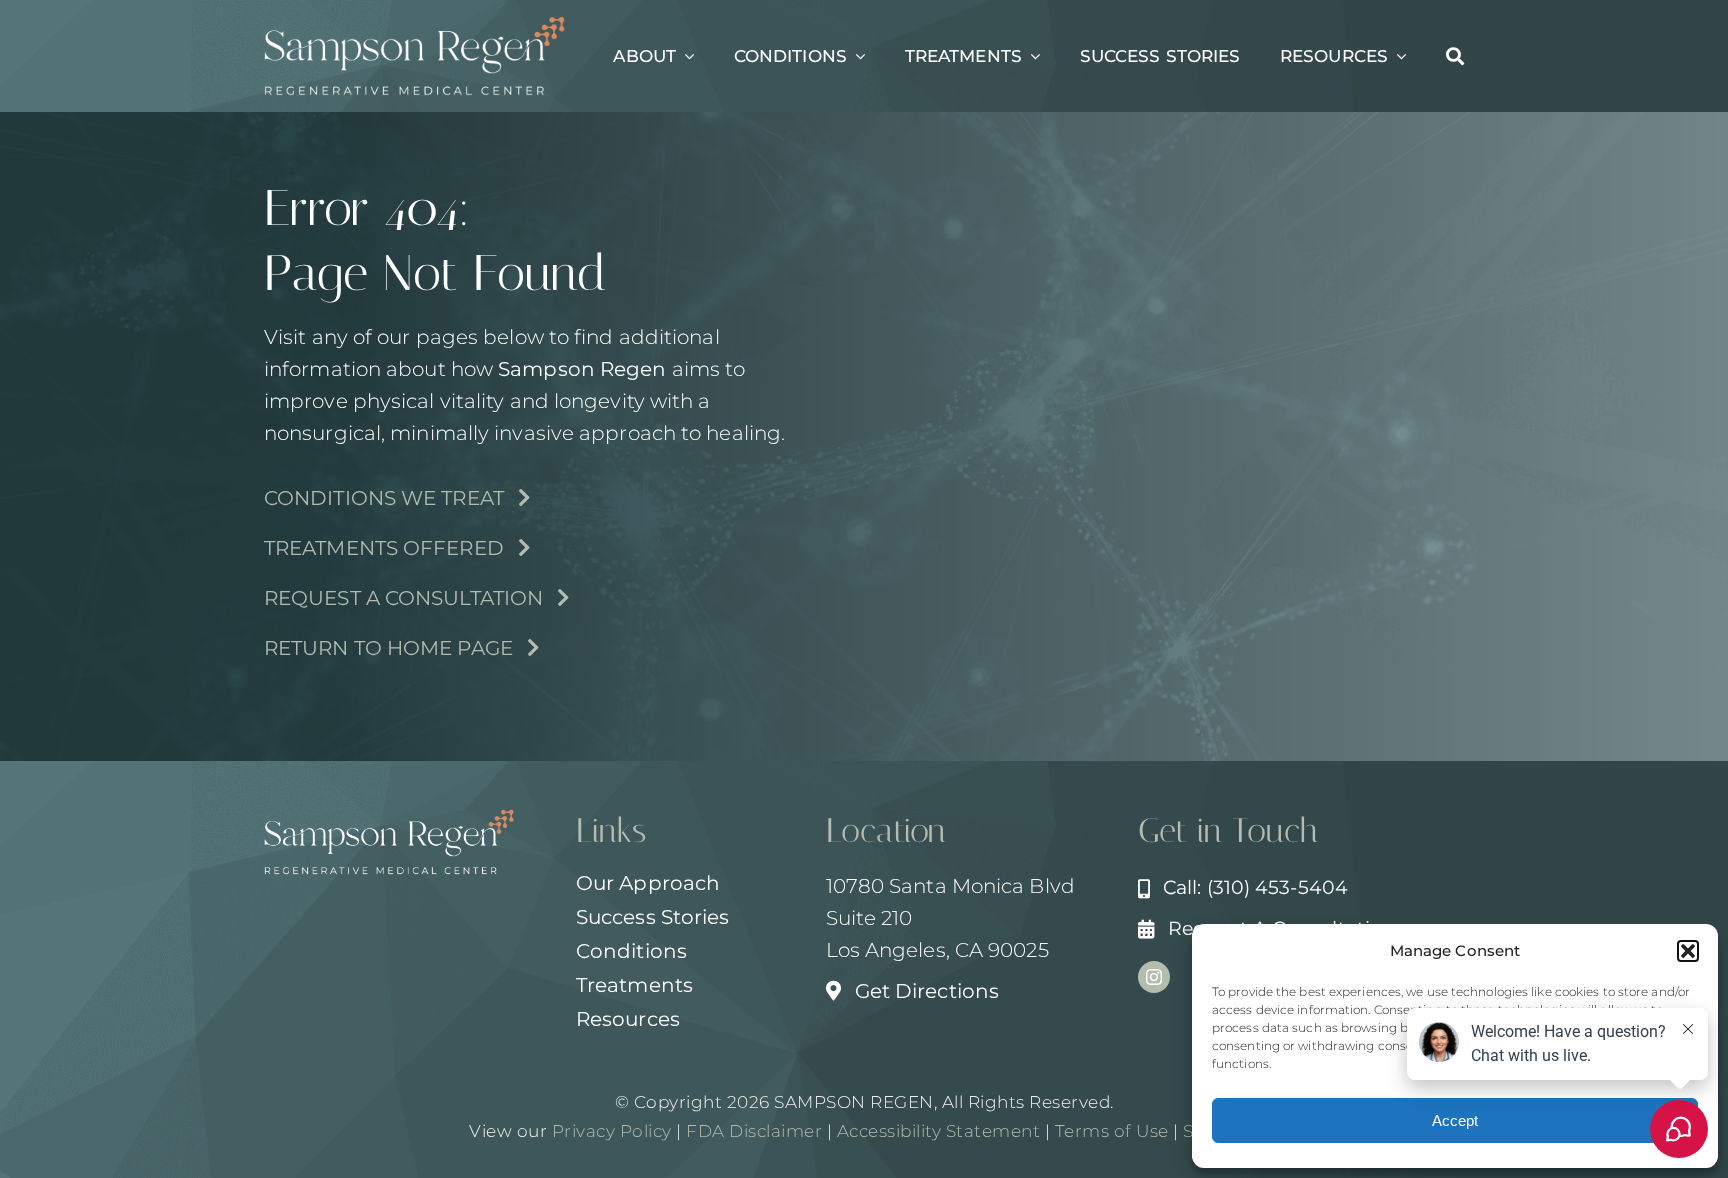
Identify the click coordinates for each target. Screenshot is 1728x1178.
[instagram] (1154, 977)
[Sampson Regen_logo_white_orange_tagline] (415, 26)
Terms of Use (1112, 1131)
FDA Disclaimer (752, 1131)
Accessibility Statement (939, 1131)
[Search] (1455, 56)
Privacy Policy (612, 1131)
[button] (1688, 951)
